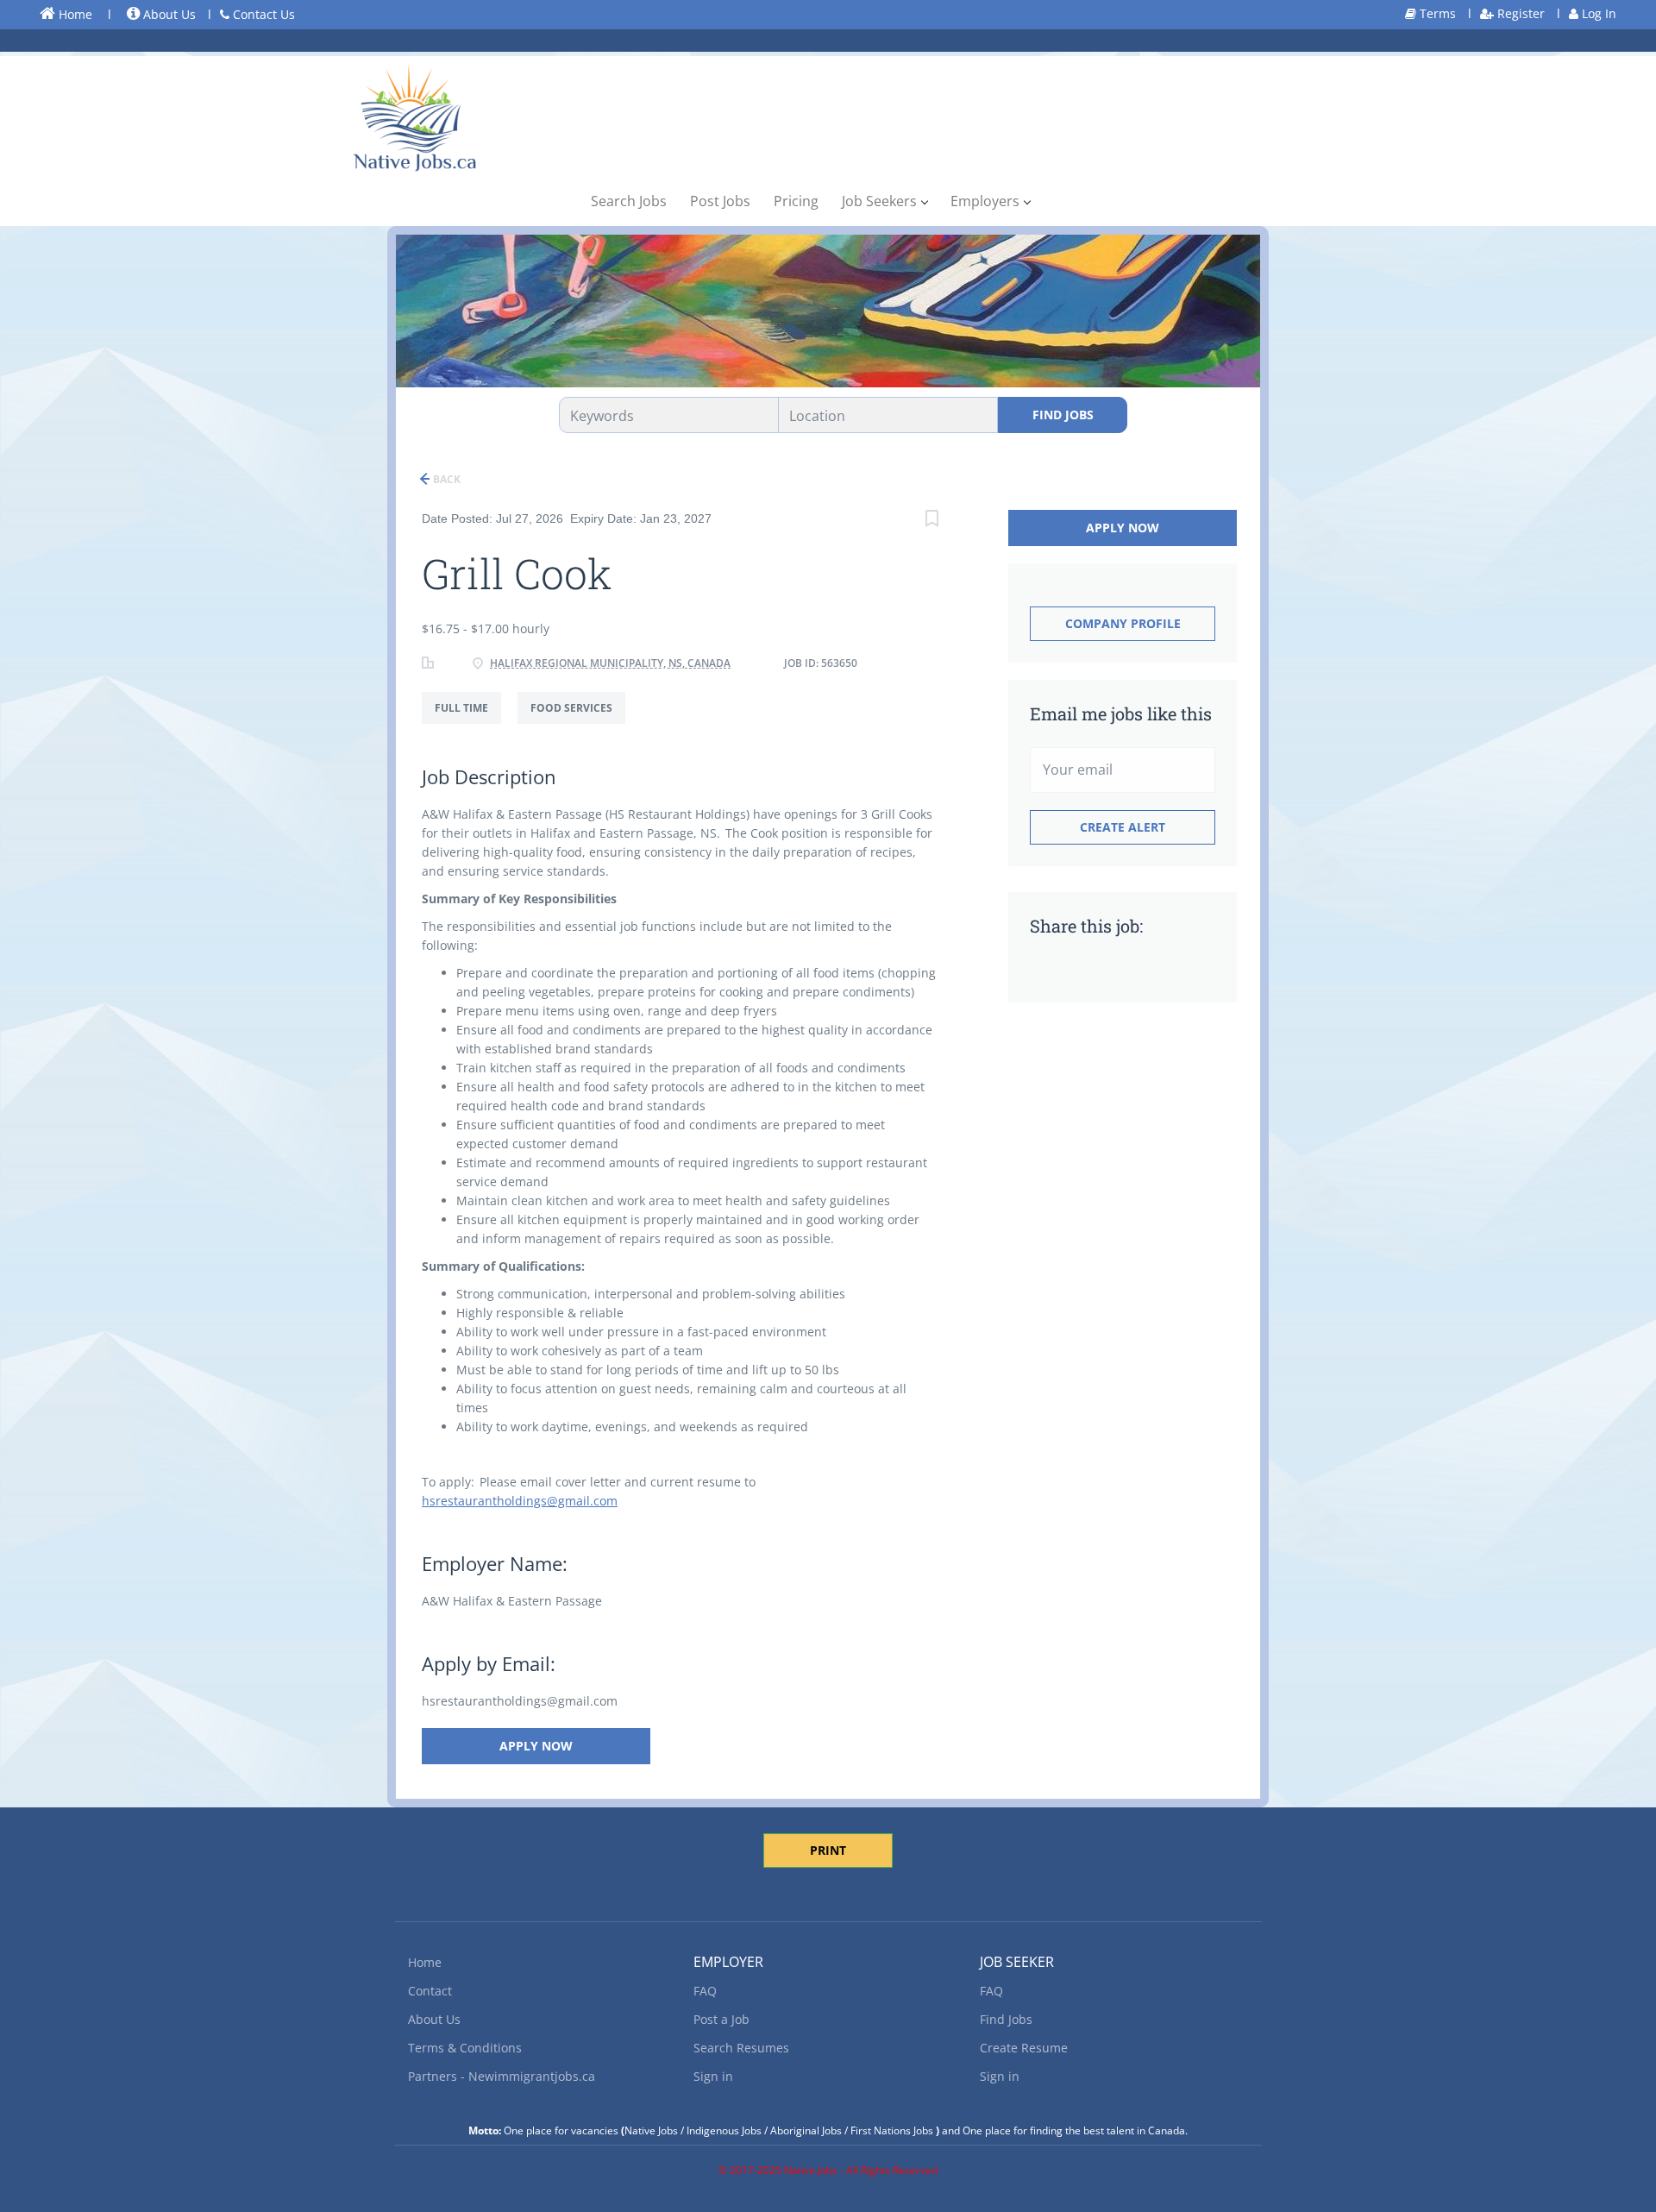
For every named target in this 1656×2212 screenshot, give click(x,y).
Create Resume (1024, 2048)
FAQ (705, 1991)
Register (1519, 13)
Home (74, 14)
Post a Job (721, 2019)
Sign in (713, 2076)
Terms (1436, 13)
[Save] (931, 521)
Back (445, 479)
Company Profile (1123, 623)
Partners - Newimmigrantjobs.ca (502, 2076)
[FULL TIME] (470, 723)
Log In (1597, 13)
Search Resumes (741, 2048)
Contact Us (262, 14)
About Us (168, 14)
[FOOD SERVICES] (578, 723)
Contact (430, 1991)
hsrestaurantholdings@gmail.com (520, 1501)
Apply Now (536, 1746)
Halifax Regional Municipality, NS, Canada (610, 663)
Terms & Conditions (465, 2048)
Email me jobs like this (1121, 713)
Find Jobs (1063, 415)
